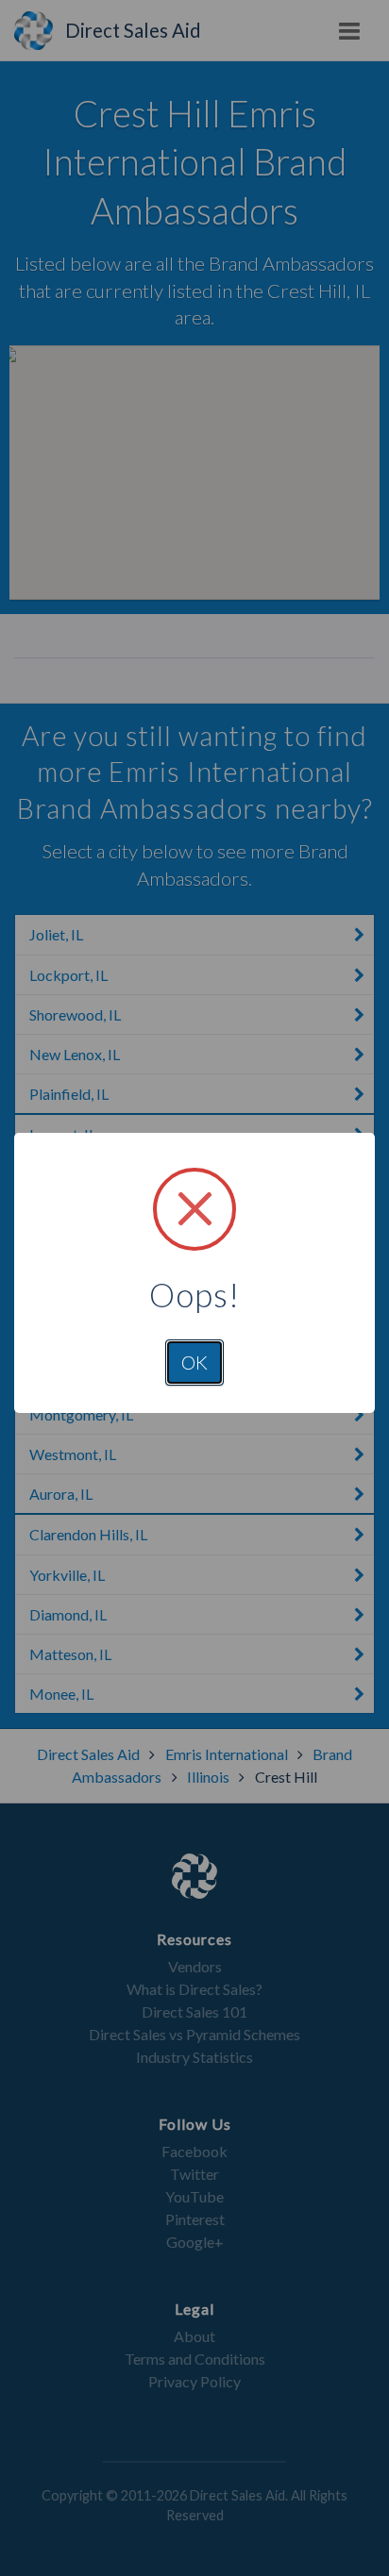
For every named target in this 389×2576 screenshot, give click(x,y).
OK (194, 1362)
